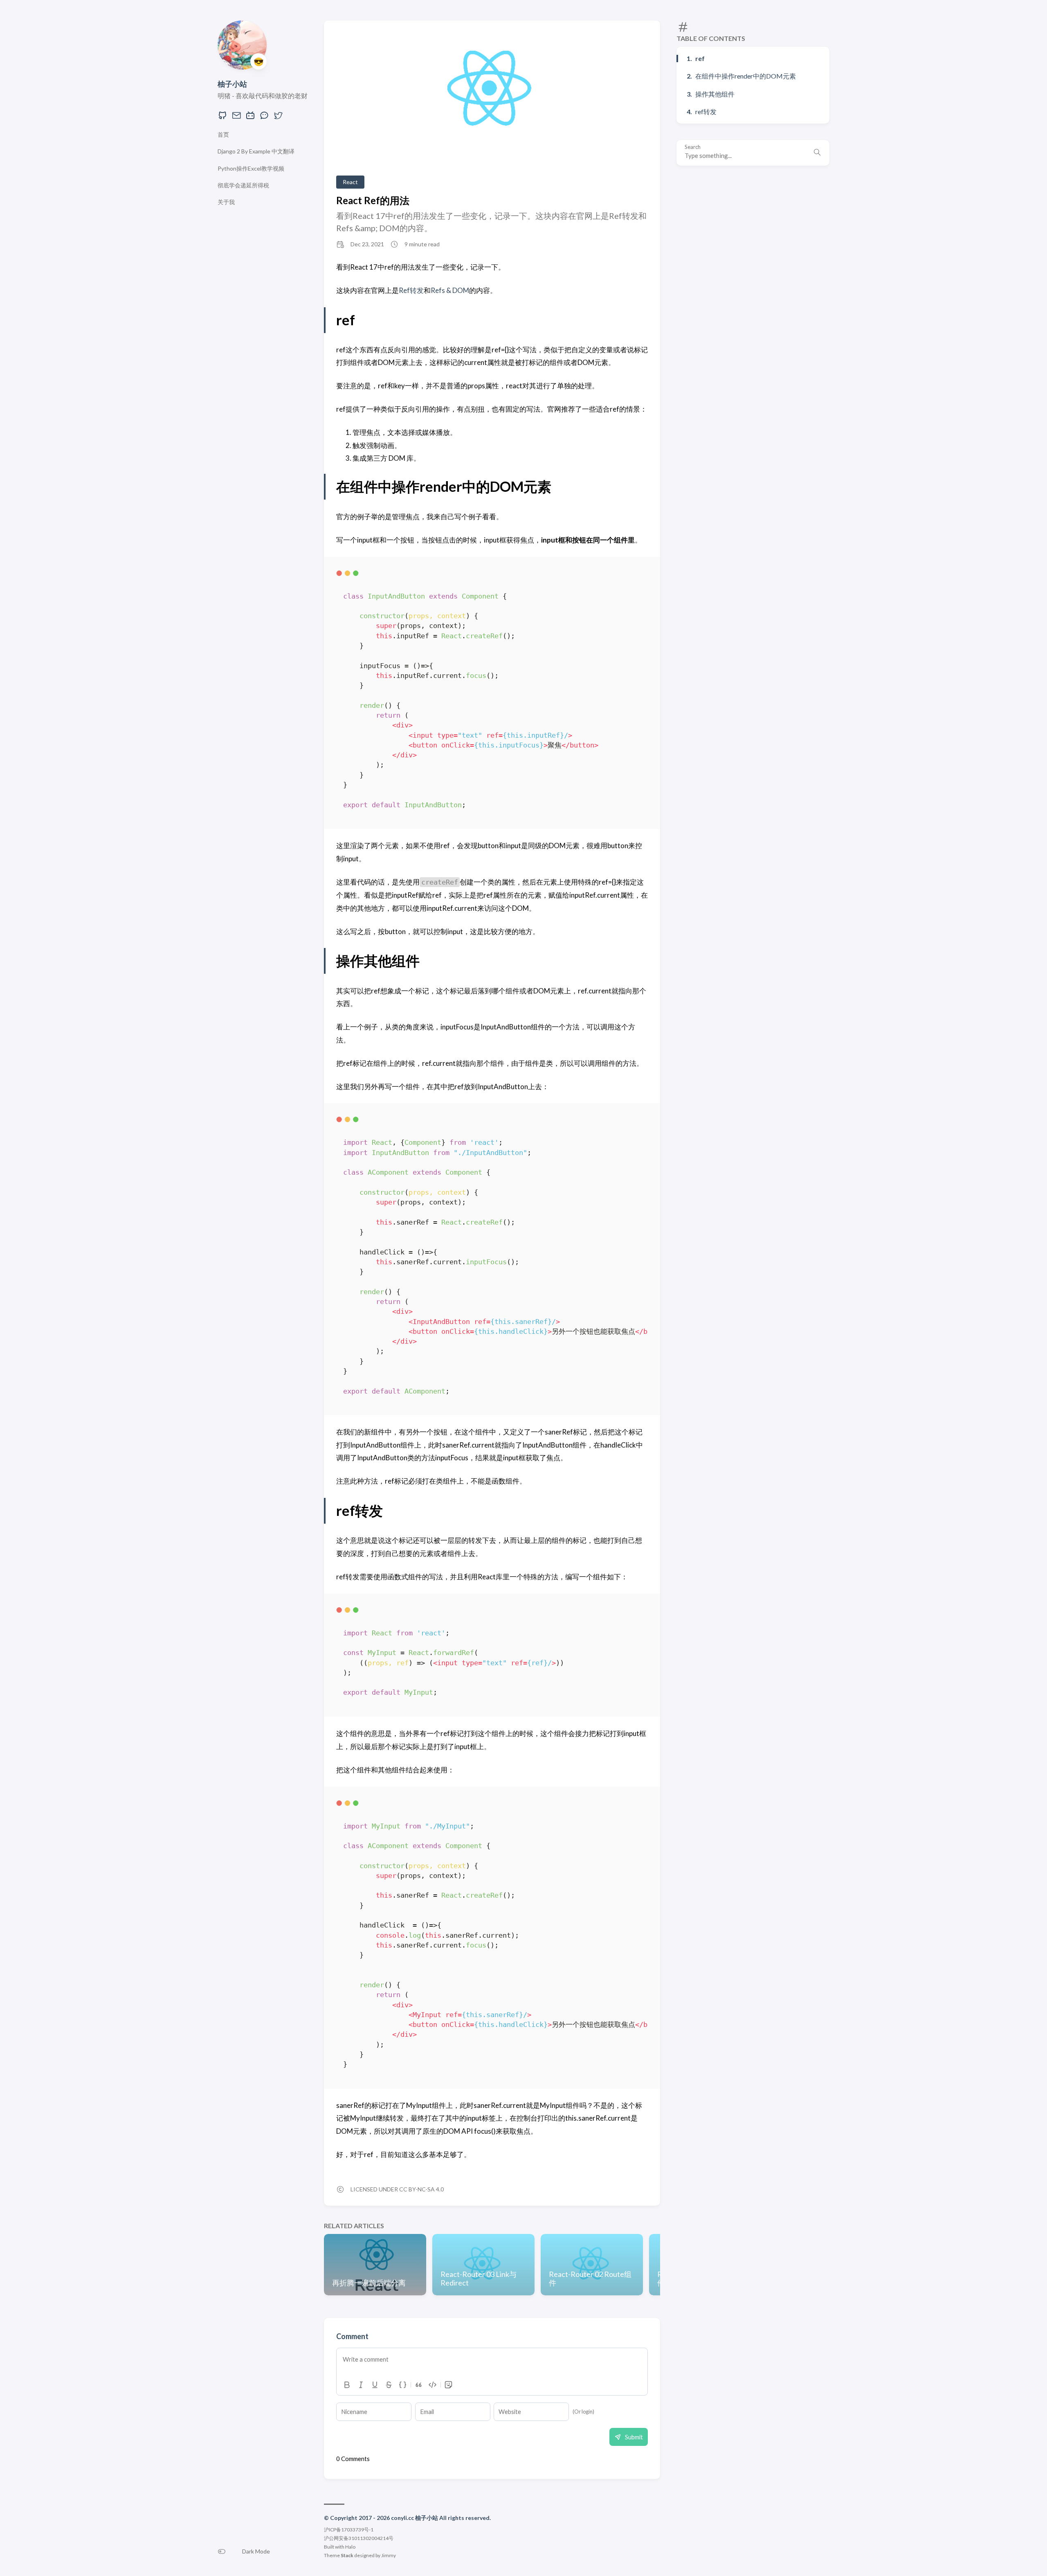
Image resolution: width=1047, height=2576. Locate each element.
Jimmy (389, 2555)
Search (693, 147)
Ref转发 (411, 290)
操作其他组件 (715, 94)
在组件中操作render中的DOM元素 (746, 76)
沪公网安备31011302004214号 (359, 2538)
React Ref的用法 (373, 200)
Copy (635, 575)
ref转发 (706, 111)
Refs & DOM (450, 290)
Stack (347, 2555)
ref (700, 59)
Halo (350, 2547)
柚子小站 (232, 84)
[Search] (817, 153)
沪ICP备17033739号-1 (349, 2530)
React (350, 182)
